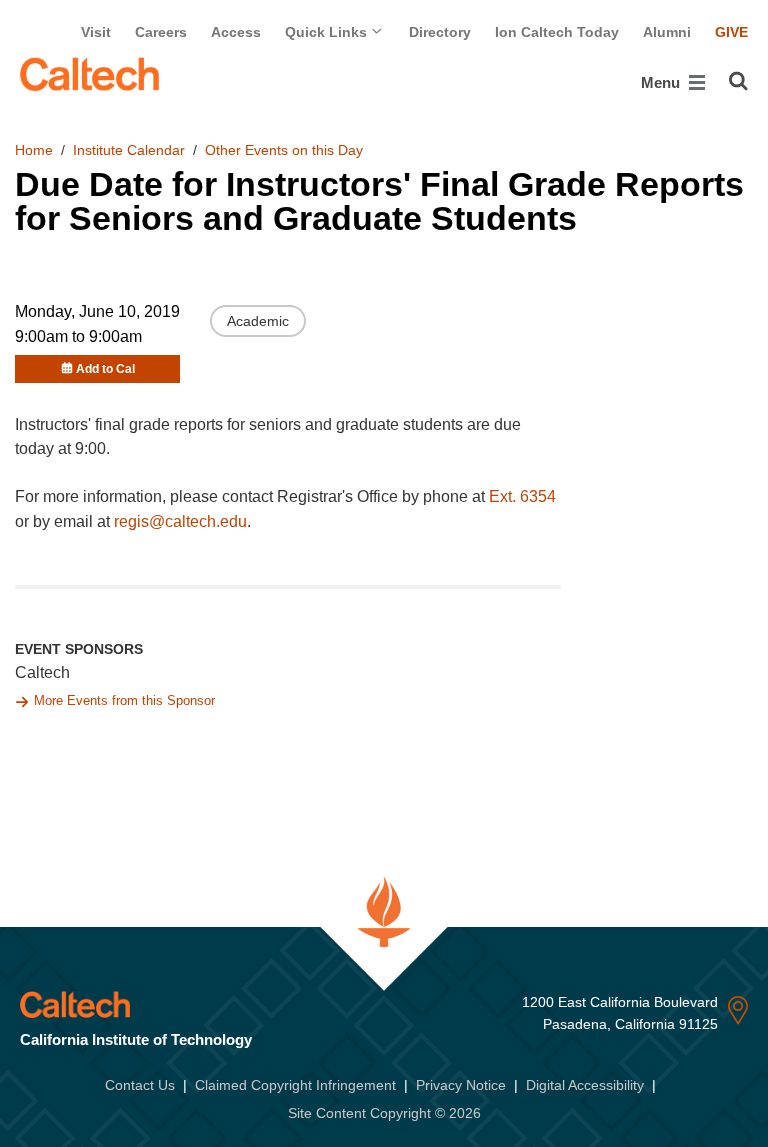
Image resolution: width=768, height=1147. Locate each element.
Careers (161, 32)
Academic (258, 321)
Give (731, 32)
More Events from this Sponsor (124, 700)
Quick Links (328, 32)
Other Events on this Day (284, 150)
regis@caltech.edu (180, 521)
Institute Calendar (129, 150)
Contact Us (140, 1085)
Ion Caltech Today (557, 32)
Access (236, 32)
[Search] (738, 81)
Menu (662, 82)
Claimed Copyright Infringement (295, 1085)
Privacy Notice (461, 1085)
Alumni (667, 32)
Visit (96, 32)
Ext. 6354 (522, 496)
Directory (440, 32)
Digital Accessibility (585, 1085)
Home (34, 150)
